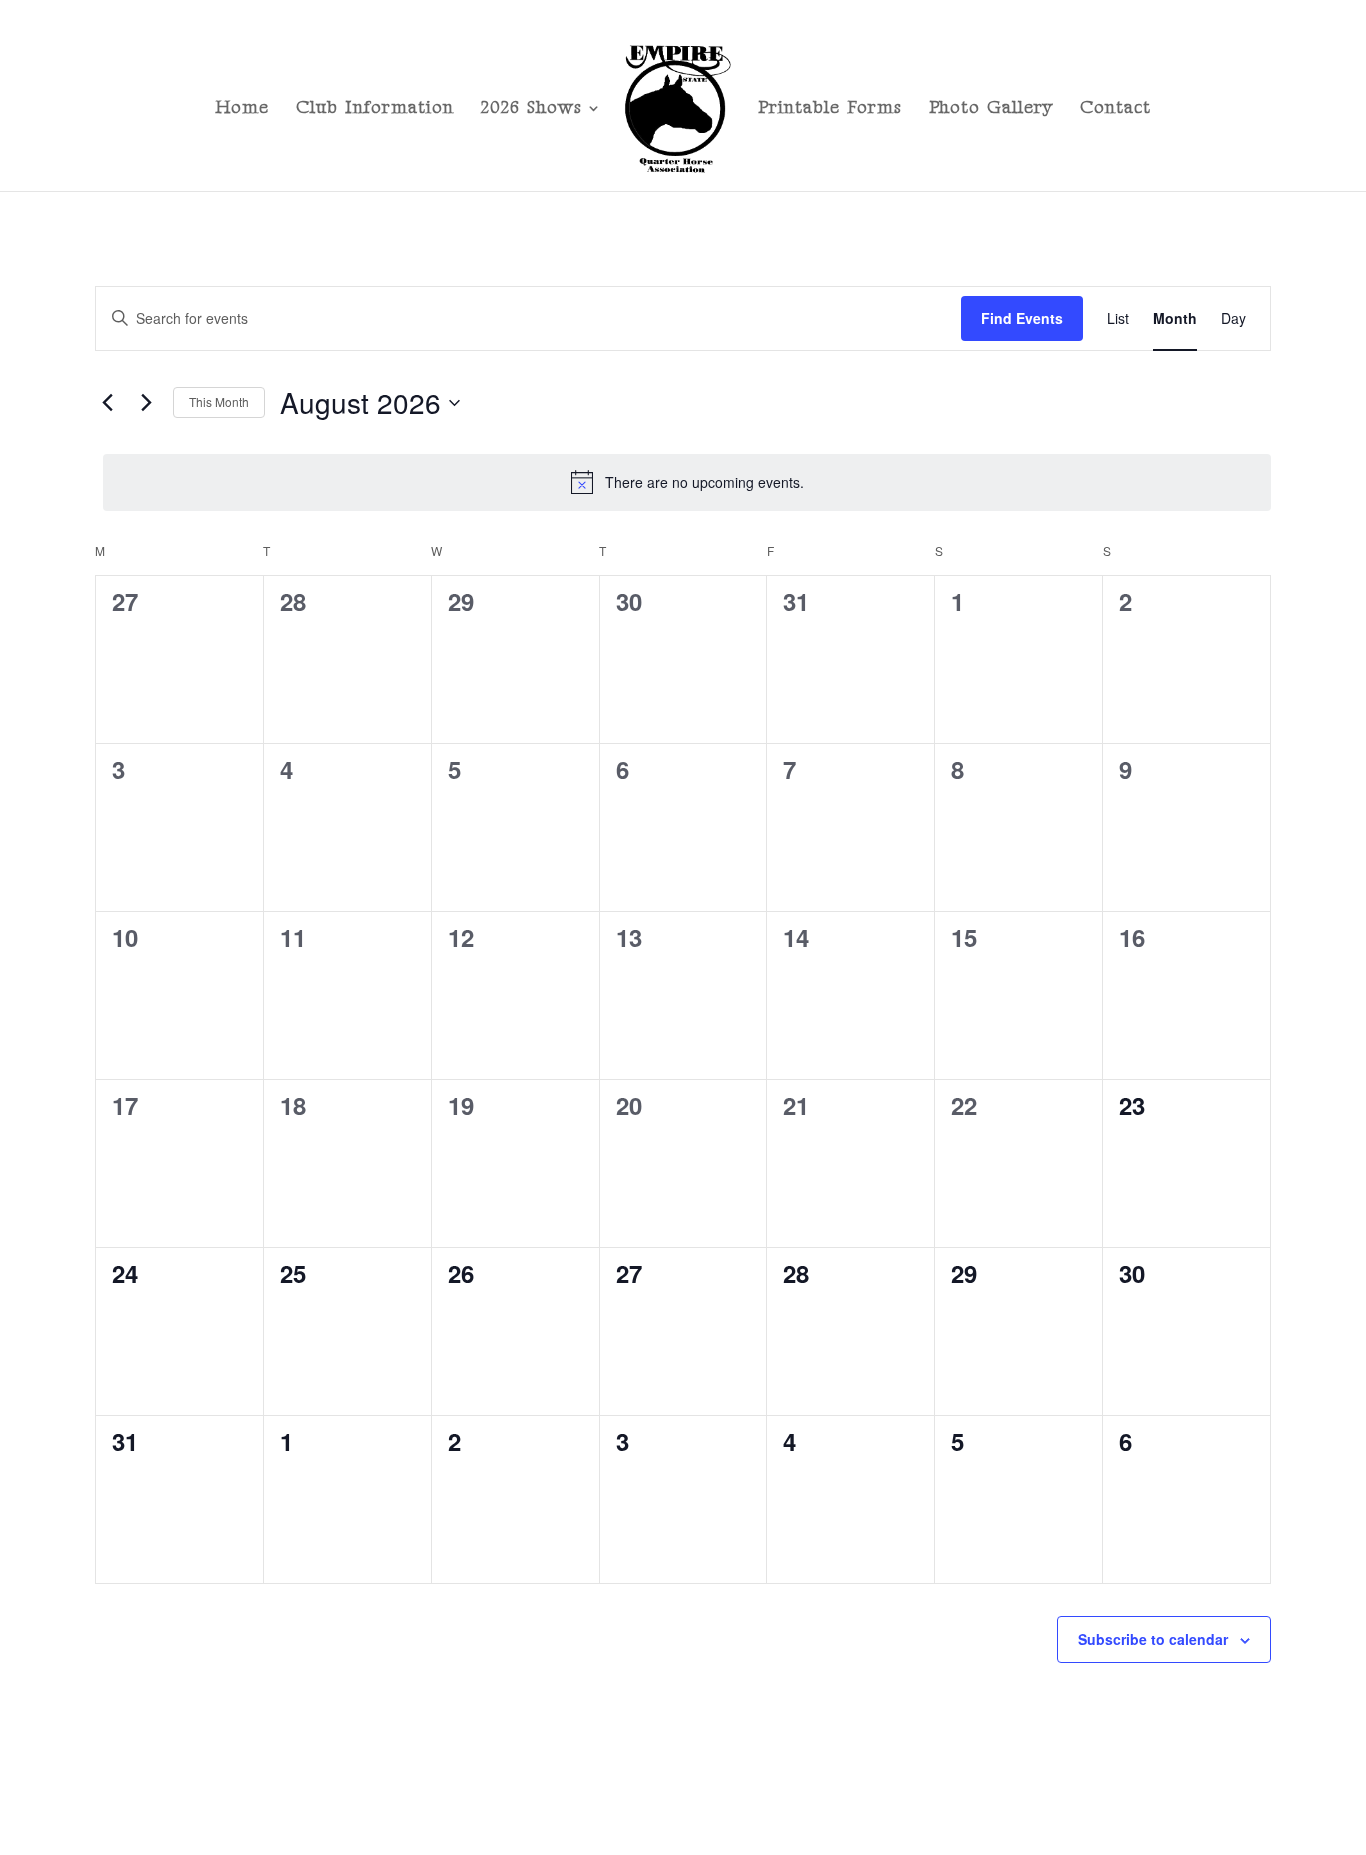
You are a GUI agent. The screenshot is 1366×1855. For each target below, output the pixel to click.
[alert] (687, 482)
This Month (219, 401)
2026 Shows (531, 109)
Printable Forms (830, 109)
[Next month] (146, 403)
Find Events (1022, 318)
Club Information (375, 109)
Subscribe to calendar (1153, 1639)
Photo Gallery (991, 109)
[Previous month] (107, 403)
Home (242, 109)
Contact (1115, 109)
